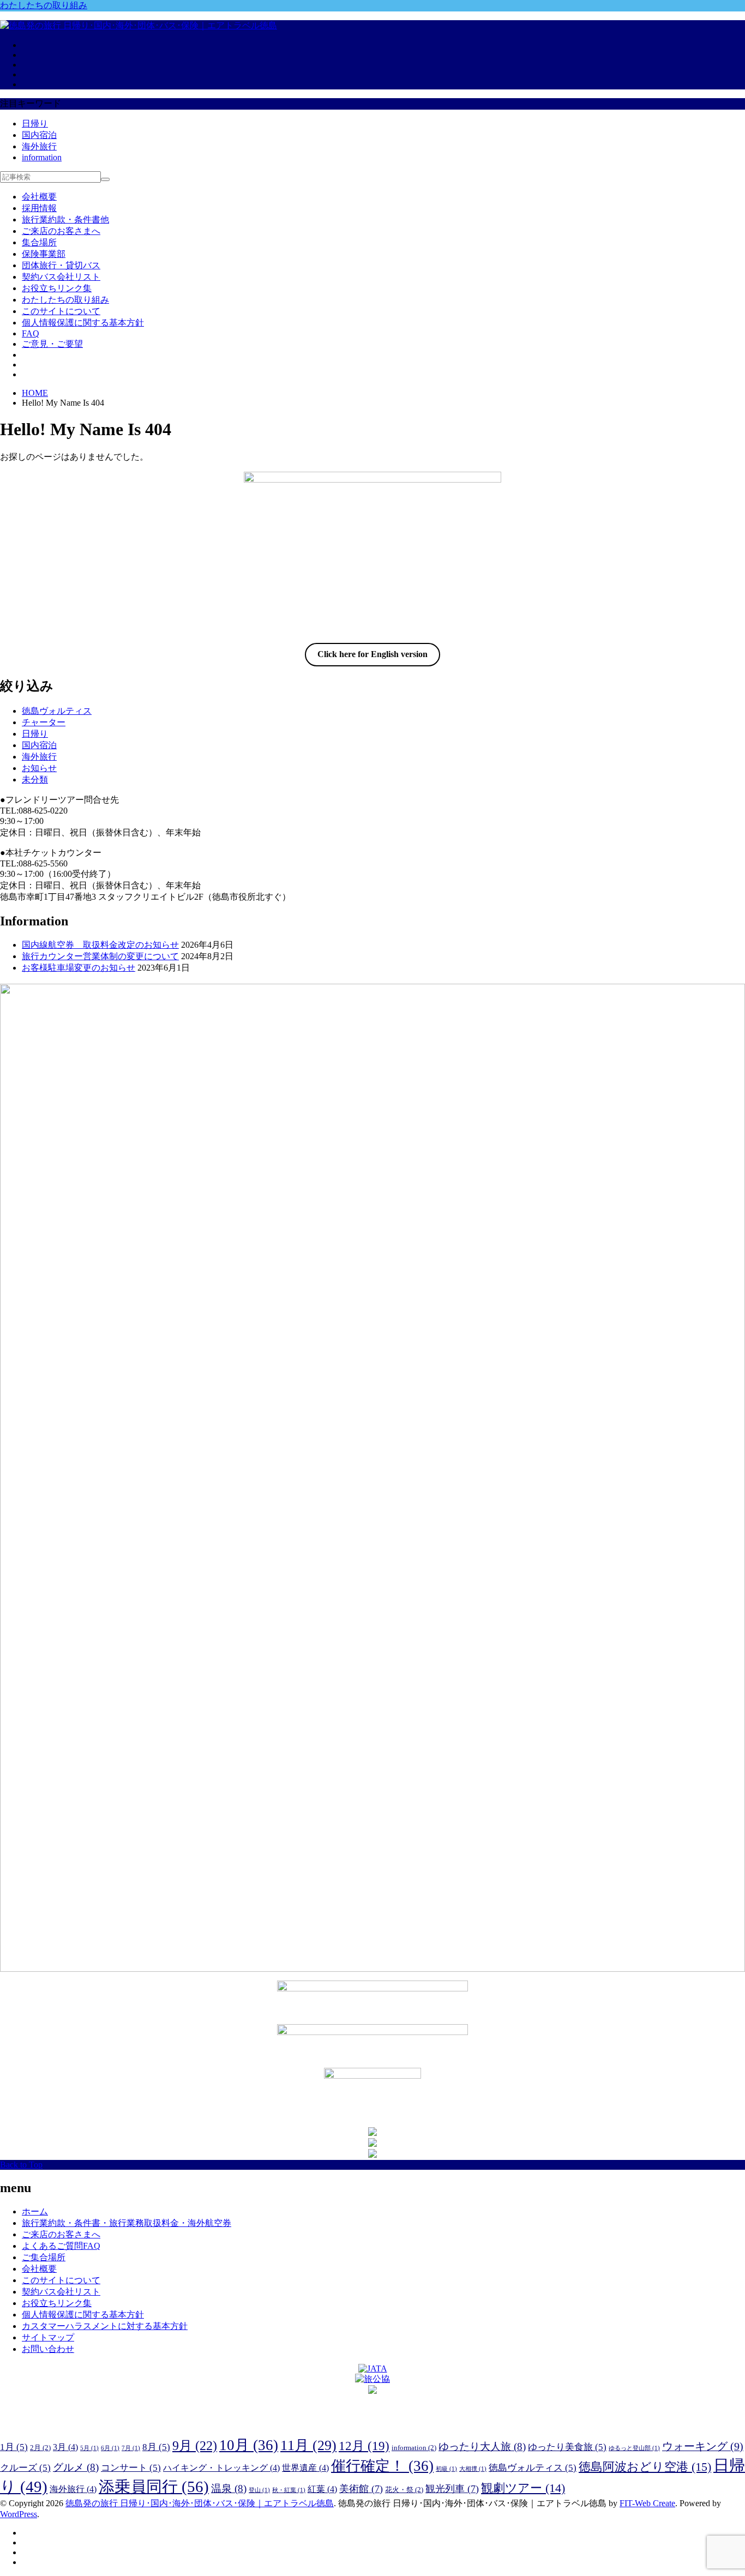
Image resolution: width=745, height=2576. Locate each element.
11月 (308, 2445)
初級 (446, 2469)
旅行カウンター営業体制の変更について (100, 956)
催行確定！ (382, 2466)
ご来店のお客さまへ (61, 231)
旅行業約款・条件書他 (65, 219)
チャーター (44, 722)
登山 (259, 2490)
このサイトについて (61, 311)
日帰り (35, 124)
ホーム (35, 2211)
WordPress (19, 2514)
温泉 (229, 2488)
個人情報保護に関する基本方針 (83, 323)
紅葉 (322, 2489)
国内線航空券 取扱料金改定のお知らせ (100, 945)
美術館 (361, 2489)
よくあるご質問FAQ (61, 2246)
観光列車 (452, 2489)
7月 (131, 2448)
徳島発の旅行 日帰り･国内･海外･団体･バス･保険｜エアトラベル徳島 (200, 2503)
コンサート (131, 2468)
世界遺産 (305, 2468)
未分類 (35, 780)
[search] (105, 179)
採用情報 (39, 208)
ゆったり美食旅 (567, 2447)
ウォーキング (703, 2446)
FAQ (31, 333)
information (42, 157)
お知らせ (39, 768)
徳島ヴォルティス (57, 711)
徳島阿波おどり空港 (645, 2467)
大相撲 (473, 2469)
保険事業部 (44, 254)
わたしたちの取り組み (44, 5)
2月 (40, 2448)
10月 (249, 2445)
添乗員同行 (154, 2487)
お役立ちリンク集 (57, 288)
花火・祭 (404, 2490)
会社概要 (39, 197)
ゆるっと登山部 (634, 2448)
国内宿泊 (39, 135)
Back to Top (21, 2165)
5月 (89, 2448)
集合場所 (39, 242)
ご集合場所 (44, 2257)
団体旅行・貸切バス (61, 265)
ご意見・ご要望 (52, 344)
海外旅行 (39, 146)
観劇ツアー (523, 2488)
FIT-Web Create (647, 2503)
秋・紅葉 (289, 2490)
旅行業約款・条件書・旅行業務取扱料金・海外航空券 (127, 2223)
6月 (110, 2448)
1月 (14, 2447)
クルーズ (25, 2468)
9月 (195, 2445)
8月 (156, 2447)
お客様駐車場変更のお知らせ (79, 968)
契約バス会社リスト (61, 277)
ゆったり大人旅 (482, 2446)
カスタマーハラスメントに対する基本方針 (105, 2326)
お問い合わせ (48, 2349)
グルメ (76, 2467)
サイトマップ (48, 2337)
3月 (65, 2447)
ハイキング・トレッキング (221, 2468)
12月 (364, 2446)
